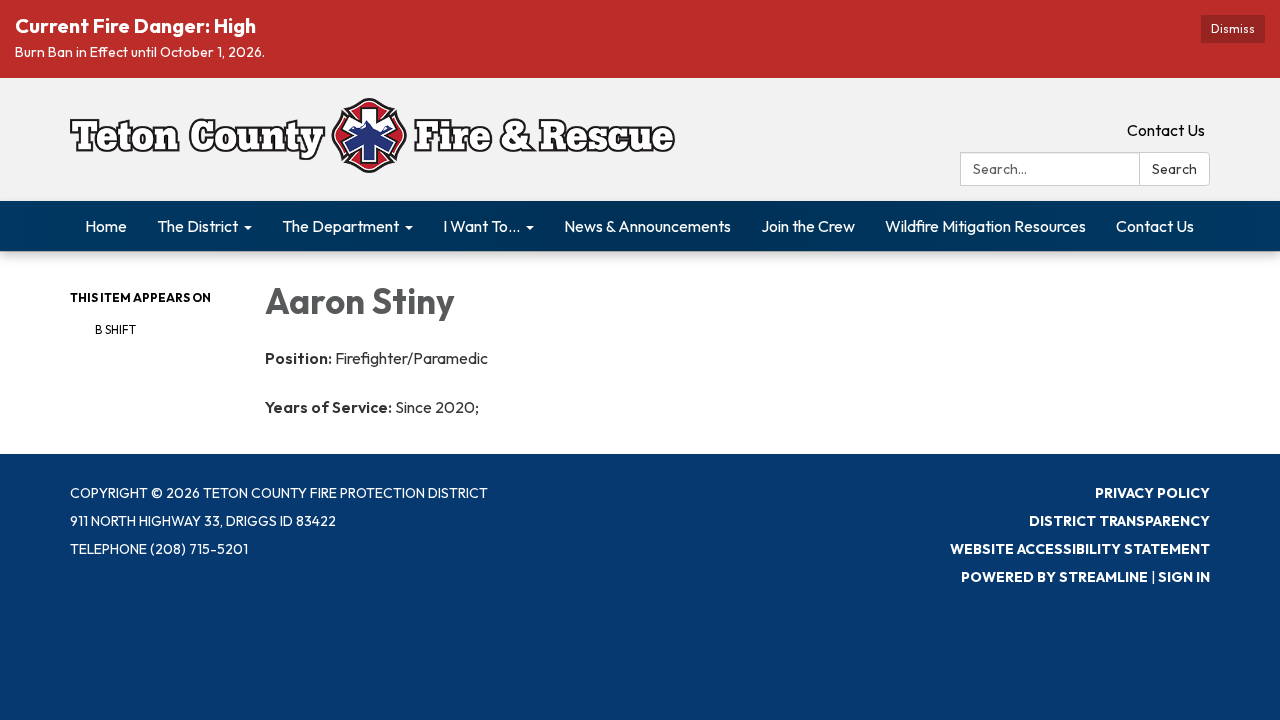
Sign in (1184, 577)
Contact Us (1166, 130)
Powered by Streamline (1054, 577)
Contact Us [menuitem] (1155, 226)
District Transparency (1119, 521)
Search (1174, 169)
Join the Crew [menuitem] (808, 226)
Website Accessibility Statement (1080, 549)
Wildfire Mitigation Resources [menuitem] (985, 226)
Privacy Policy (1152, 493)
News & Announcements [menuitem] (647, 226)
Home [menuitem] (106, 226)
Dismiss (1233, 28)
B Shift (115, 329)
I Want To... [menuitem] (481, 226)
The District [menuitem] (197, 226)
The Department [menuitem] (340, 226)
